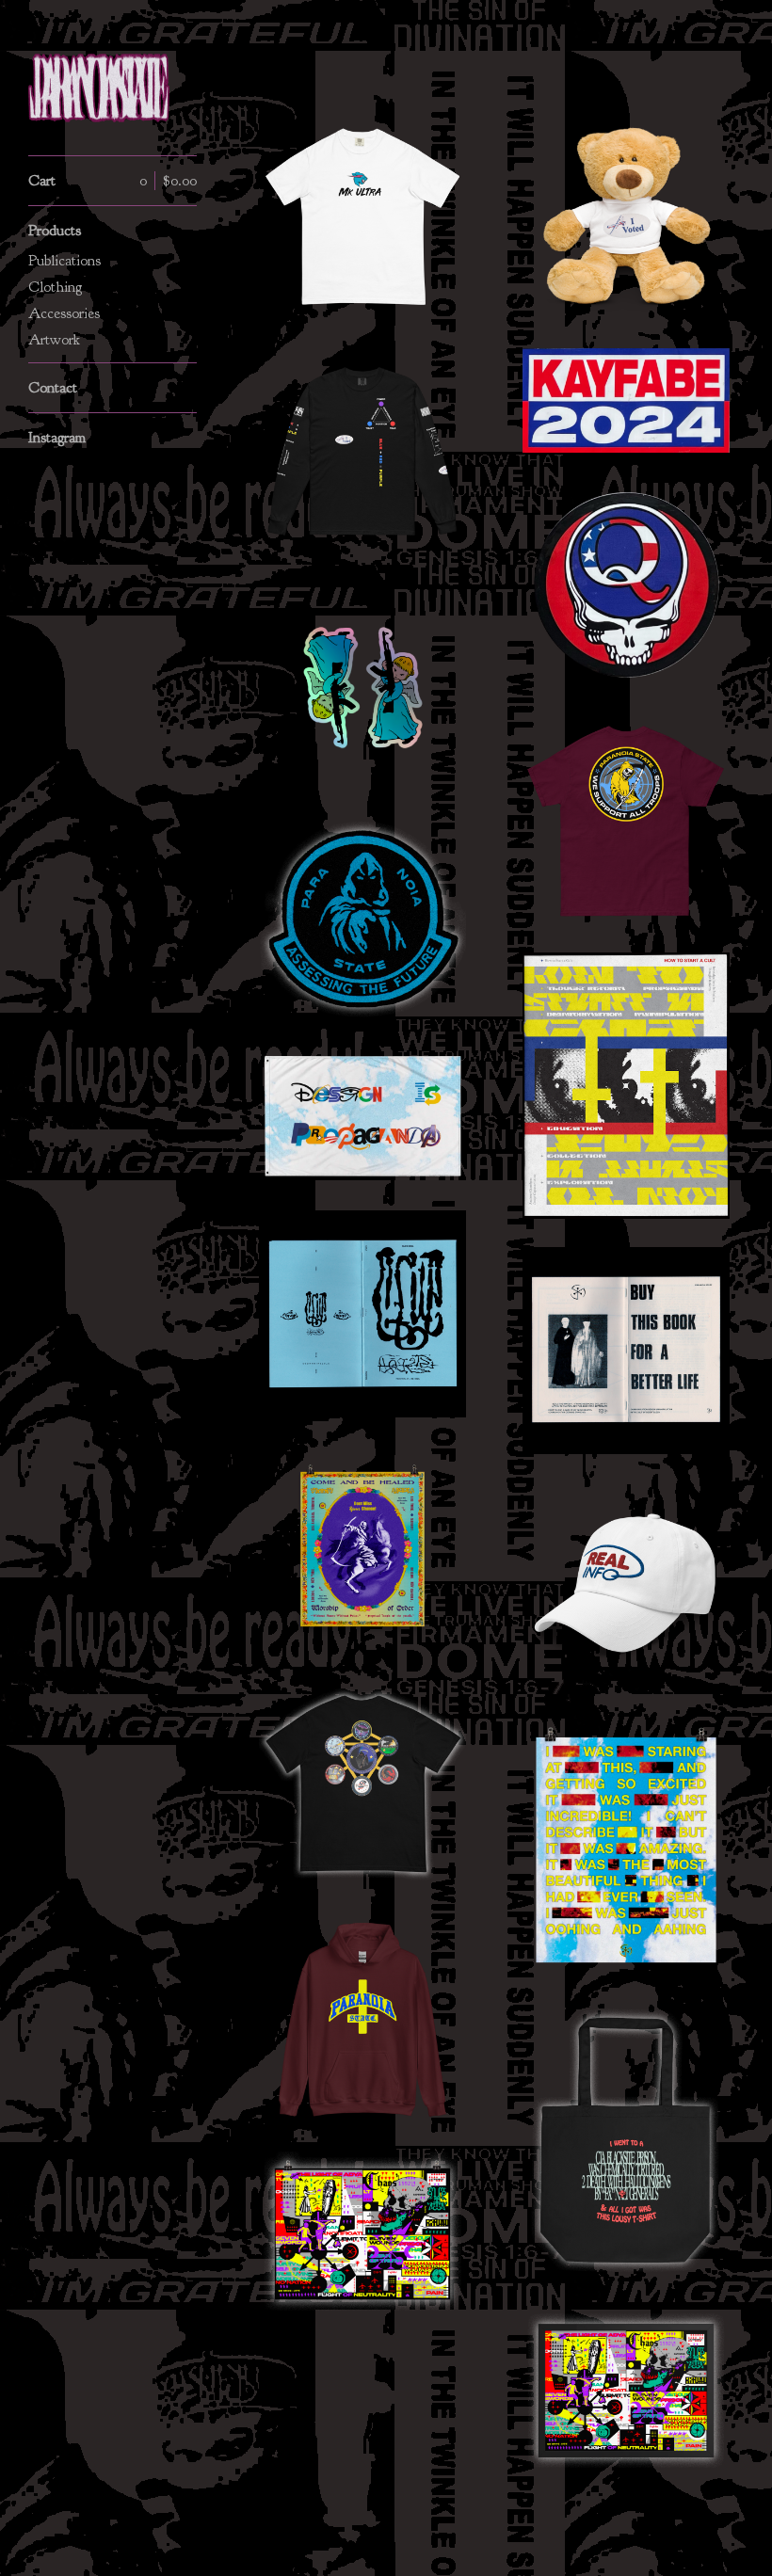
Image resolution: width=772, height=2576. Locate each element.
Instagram (57, 438)
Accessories (64, 313)
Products (55, 231)
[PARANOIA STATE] (99, 88)
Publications (64, 261)
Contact (53, 388)
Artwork (54, 340)
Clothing (55, 287)
